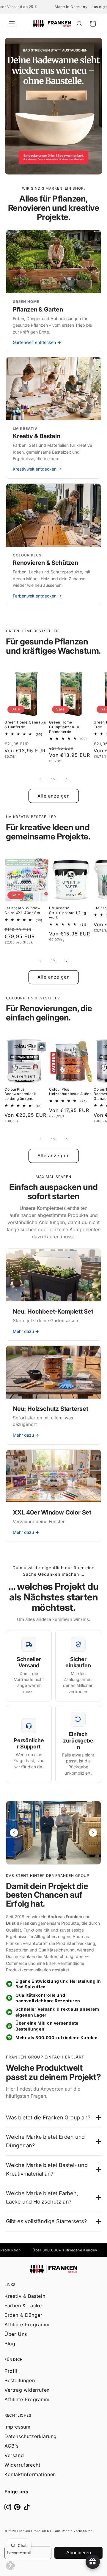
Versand (14, 2455)
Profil (11, 2371)
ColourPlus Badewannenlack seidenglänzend (20, 1094)
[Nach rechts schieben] (67, 779)
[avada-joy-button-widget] (93, 2562)
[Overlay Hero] (53, 106)
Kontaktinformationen (30, 2474)
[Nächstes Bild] (93, 1833)
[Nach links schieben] (40, 779)
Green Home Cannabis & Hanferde (25, 725)
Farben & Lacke (23, 2305)
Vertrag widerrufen (27, 2390)
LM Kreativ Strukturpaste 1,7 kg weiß (68, 913)
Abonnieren (79, 2553)
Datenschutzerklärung (31, 2436)
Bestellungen (20, 2380)
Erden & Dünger (23, 2315)
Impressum (17, 2427)
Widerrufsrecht (22, 2465)
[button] (12, 24)
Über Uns (16, 2334)
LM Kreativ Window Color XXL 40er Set (22, 910)
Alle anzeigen (54, 796)
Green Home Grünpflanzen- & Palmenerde (64, 727)
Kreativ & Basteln (25, 2296)
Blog (10, 2344)
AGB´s (12, 2446)
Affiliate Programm (27, 2325)
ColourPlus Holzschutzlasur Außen (70, 1092)
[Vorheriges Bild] (14, 1833)
